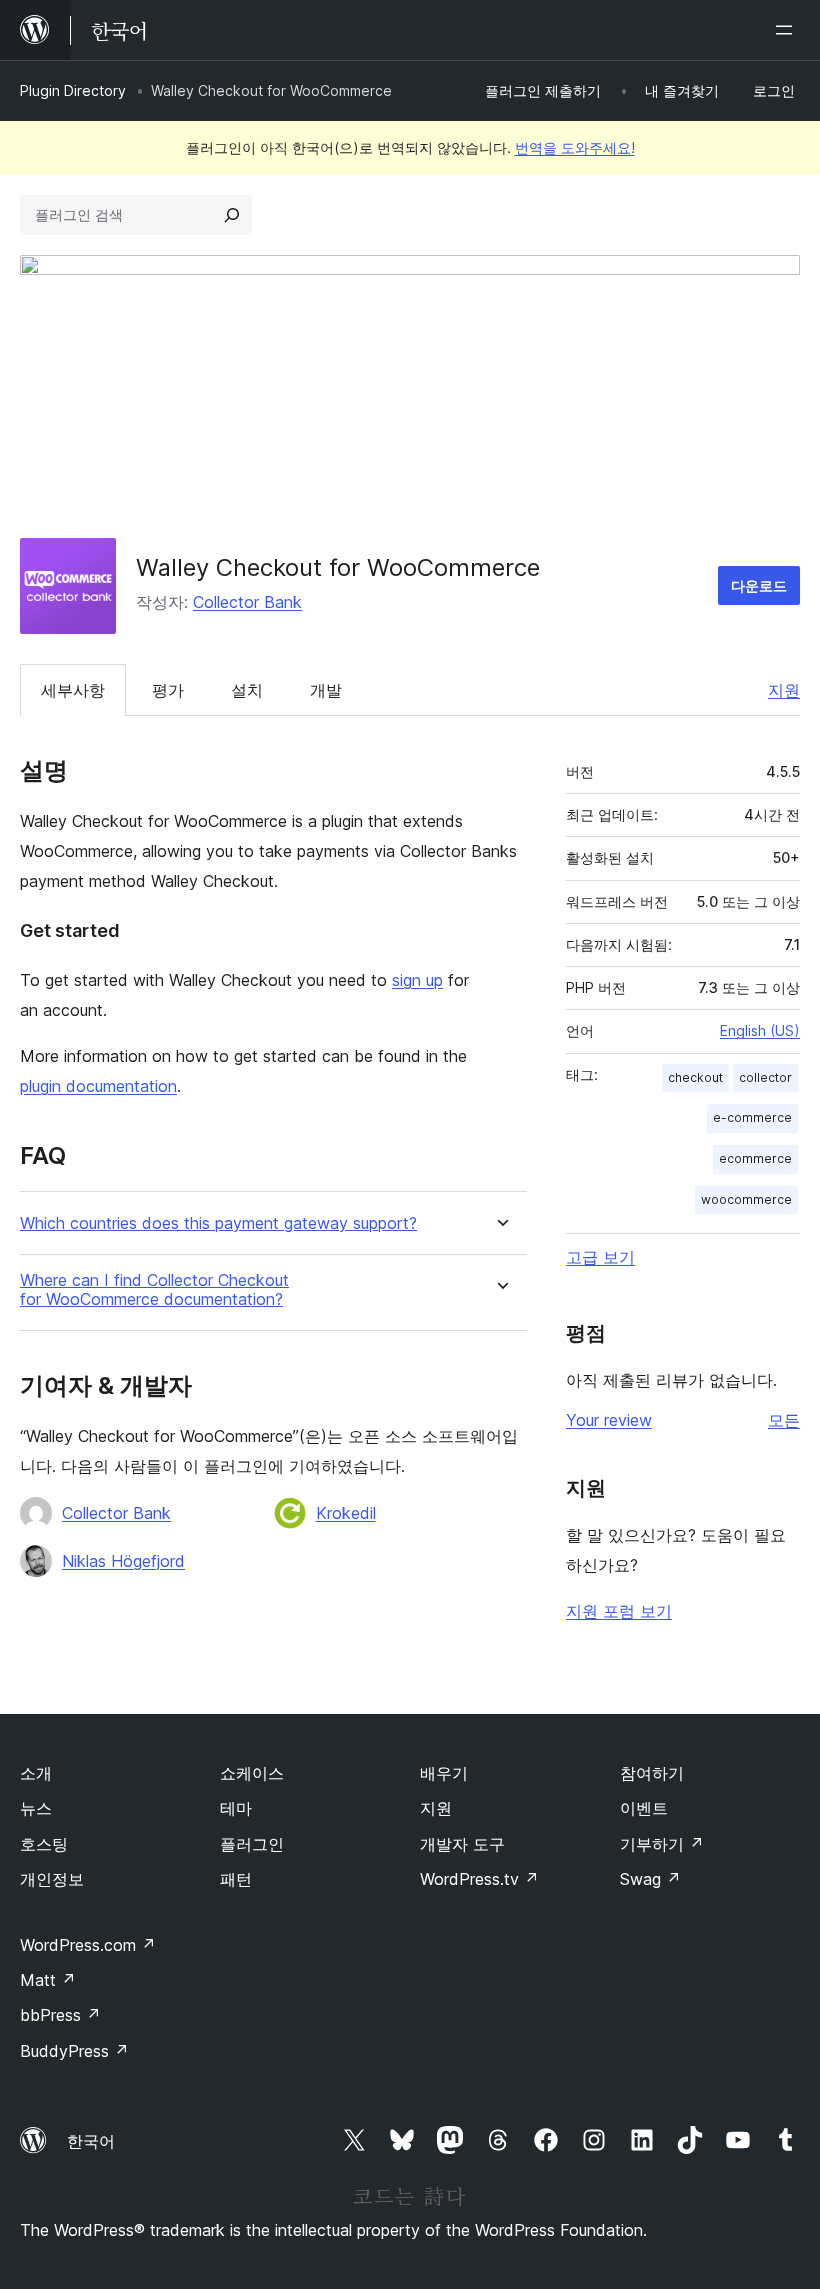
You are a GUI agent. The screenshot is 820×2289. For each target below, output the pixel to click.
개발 (326, 690)
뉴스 (36, 1808)
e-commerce (752, 1117)
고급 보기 (600, 1257)
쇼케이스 (252, 1773)
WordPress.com (88, 1945)
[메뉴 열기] (788, 30)
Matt (48, 1980)
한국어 (91, 2141)
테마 (236, 1808)
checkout (695, 1077)
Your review (609, 1420)
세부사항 (73, 690)
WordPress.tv (479, 1879)
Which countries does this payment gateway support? (218, 1223)
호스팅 (44, 1844)
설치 (247, 690)
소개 (36, 1773)
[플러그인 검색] (232, 215)
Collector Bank (247, 602)
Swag (650, 1879)
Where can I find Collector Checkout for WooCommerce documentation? (154, 1290)
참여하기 (652, 1773)
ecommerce (755, 1158)
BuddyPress (74, 2051)
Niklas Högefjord (123, 1561)
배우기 (444, 1773)
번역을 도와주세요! (575, 147)
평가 (168, 690)
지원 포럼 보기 (619, 1611)
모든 (784, 1420)
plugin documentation (98, 1086)
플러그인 (252, 1844)
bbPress (60, 2015)
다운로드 (759, 585)
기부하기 (662, 1844)
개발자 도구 (462, 1844)
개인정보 (52, 1879)
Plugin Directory (73, 90)
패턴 (236, 1879)
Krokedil (346, 1513)
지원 (784, 690)
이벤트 (644, 1808)
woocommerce (746, 1199)
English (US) (760, 1030)
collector (765, 1077)
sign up (417, 980)
